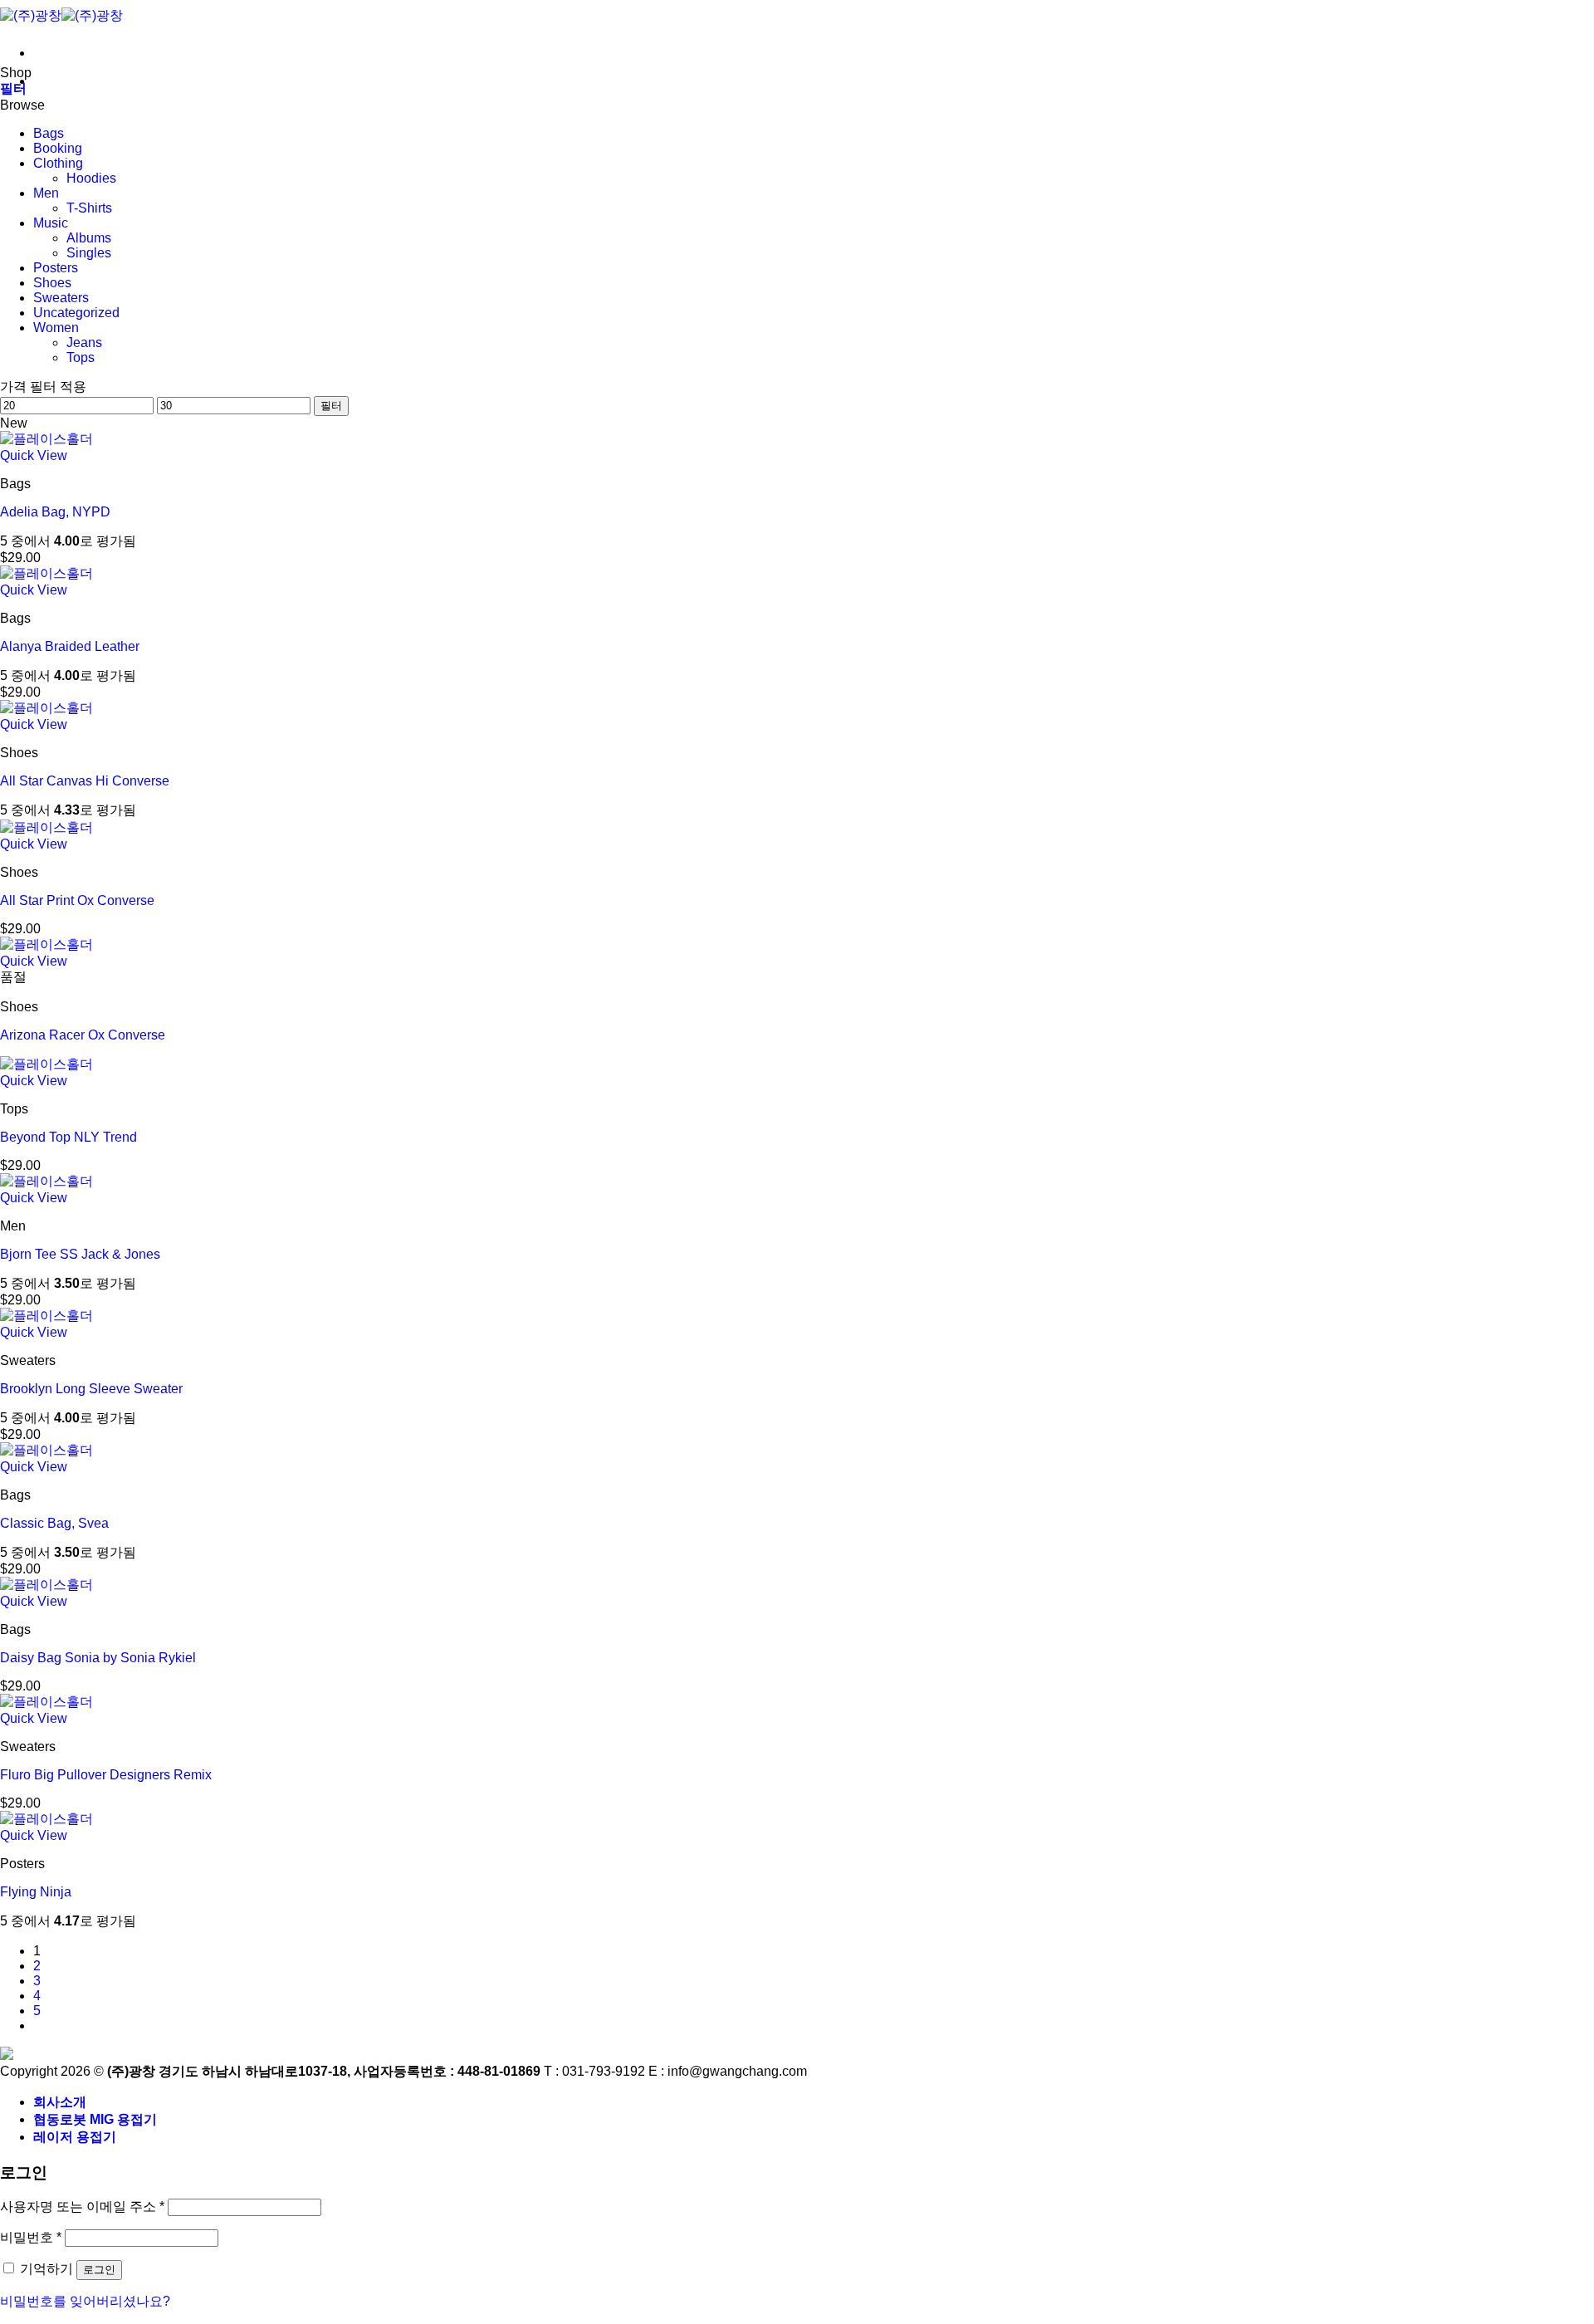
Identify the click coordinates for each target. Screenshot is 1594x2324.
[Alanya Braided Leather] (46, 573)
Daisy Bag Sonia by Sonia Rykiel (98, 1658)
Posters (56, 268)
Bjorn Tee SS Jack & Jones (80, 1254)
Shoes (52, 283)
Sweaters (61, 298)
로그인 (99, 2270)
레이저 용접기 (75, 2137)
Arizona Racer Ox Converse (83, 1035)
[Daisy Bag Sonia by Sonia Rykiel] (46, 1585)
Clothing (58, 163)
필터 (331, 406)
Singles (89, 253)
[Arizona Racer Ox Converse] (46, 944)
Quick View (34, 455)
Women (56, 328)
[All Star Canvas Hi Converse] (46, 708)
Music (51, 223)
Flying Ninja (36, 1892)
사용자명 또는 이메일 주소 (82, 2207)
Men (46, 193)
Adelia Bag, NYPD (55, 512)
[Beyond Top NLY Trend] (46, 1064)
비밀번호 (31, 2237)
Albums (89, 238)
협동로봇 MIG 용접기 (95, 2119)
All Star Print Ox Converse (77, 900)
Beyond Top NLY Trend (68, 1137)
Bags (49, 133)
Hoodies (91, 178)
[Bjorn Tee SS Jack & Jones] (46, 1181)
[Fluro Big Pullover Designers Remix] (46, 1702)
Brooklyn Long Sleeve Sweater (91, 1389)
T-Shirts (89, 208)
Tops (81, 357)
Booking (58, 148)
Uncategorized (76, 313)
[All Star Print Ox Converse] (46, 827)
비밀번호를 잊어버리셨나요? (85, 2301)
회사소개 (60, 2102)
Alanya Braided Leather (70, 646)
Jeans (84, 342)
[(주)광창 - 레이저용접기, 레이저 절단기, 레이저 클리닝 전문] (61, 15)
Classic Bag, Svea (54, 1523)
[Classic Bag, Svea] (46, 1450)
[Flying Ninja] (46, 1819)
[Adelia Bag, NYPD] (46, 439)
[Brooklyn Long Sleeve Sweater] (46, 1316)
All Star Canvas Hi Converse (85, 781)
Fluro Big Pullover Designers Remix (106, 1775)
